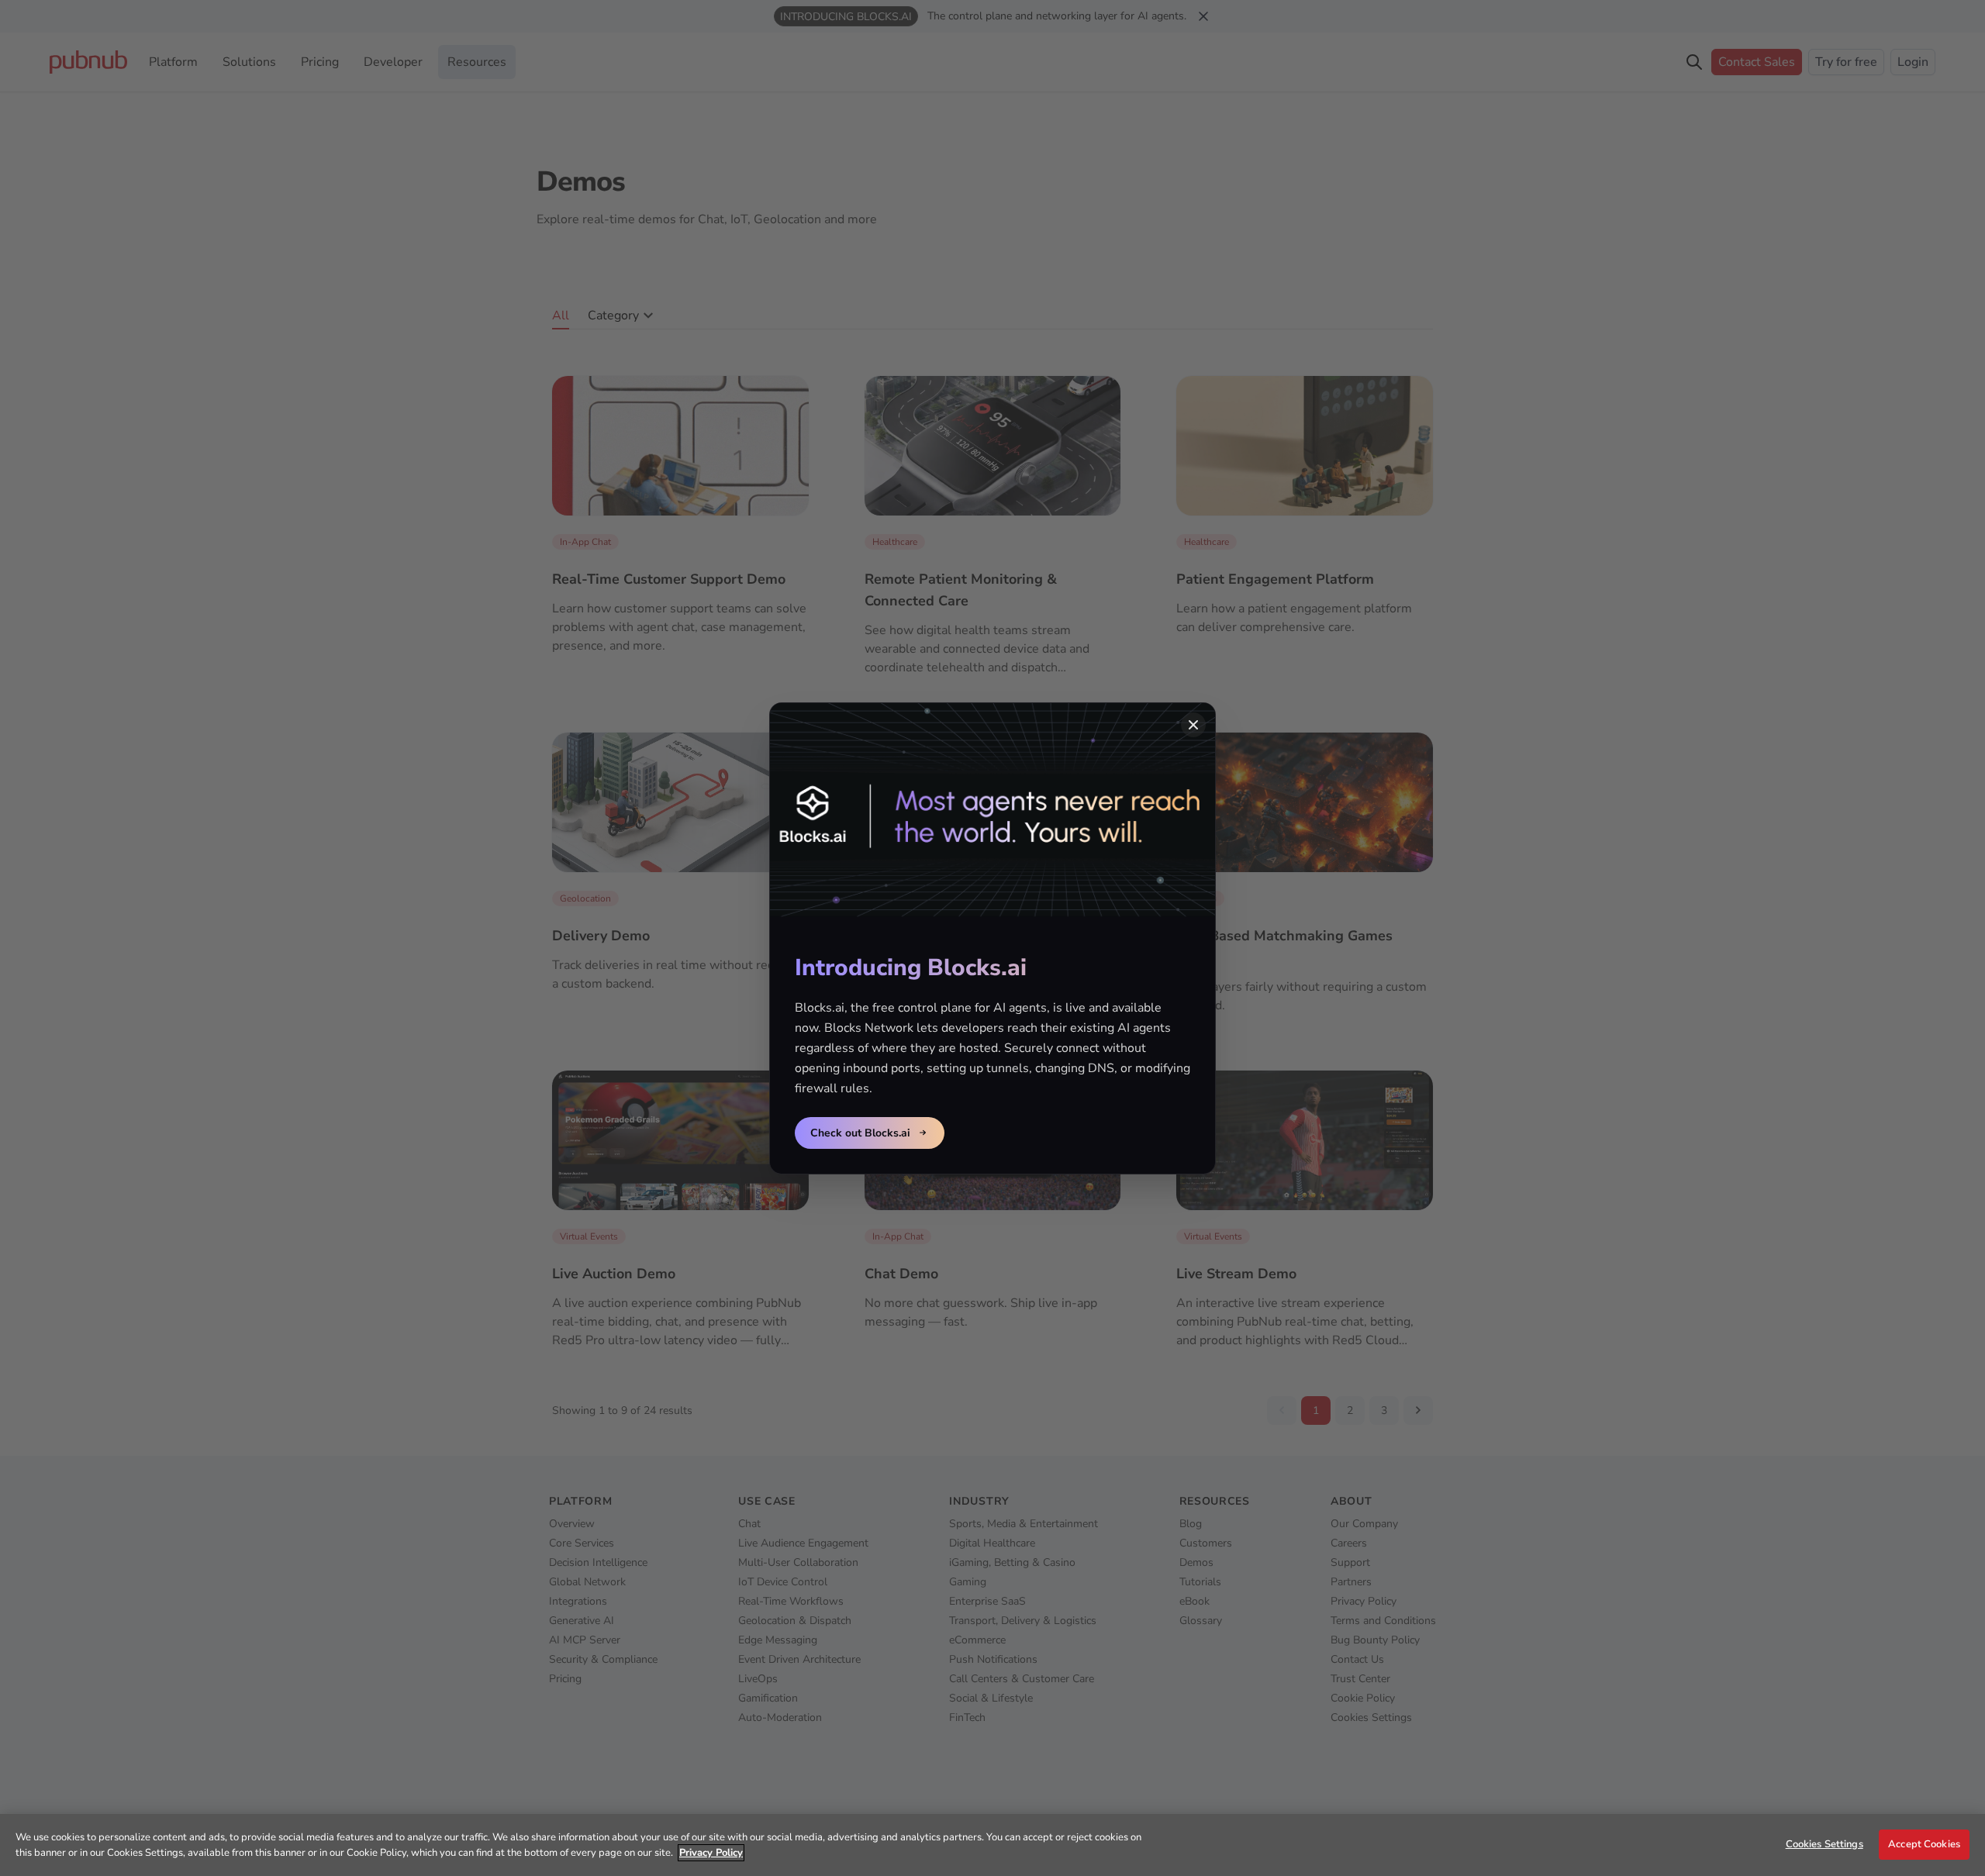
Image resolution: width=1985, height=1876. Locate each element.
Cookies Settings (1824, 1844)
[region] (992, 1845)
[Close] (1193, 725)
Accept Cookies (1924, 1844)
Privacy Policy (711, 1853)
